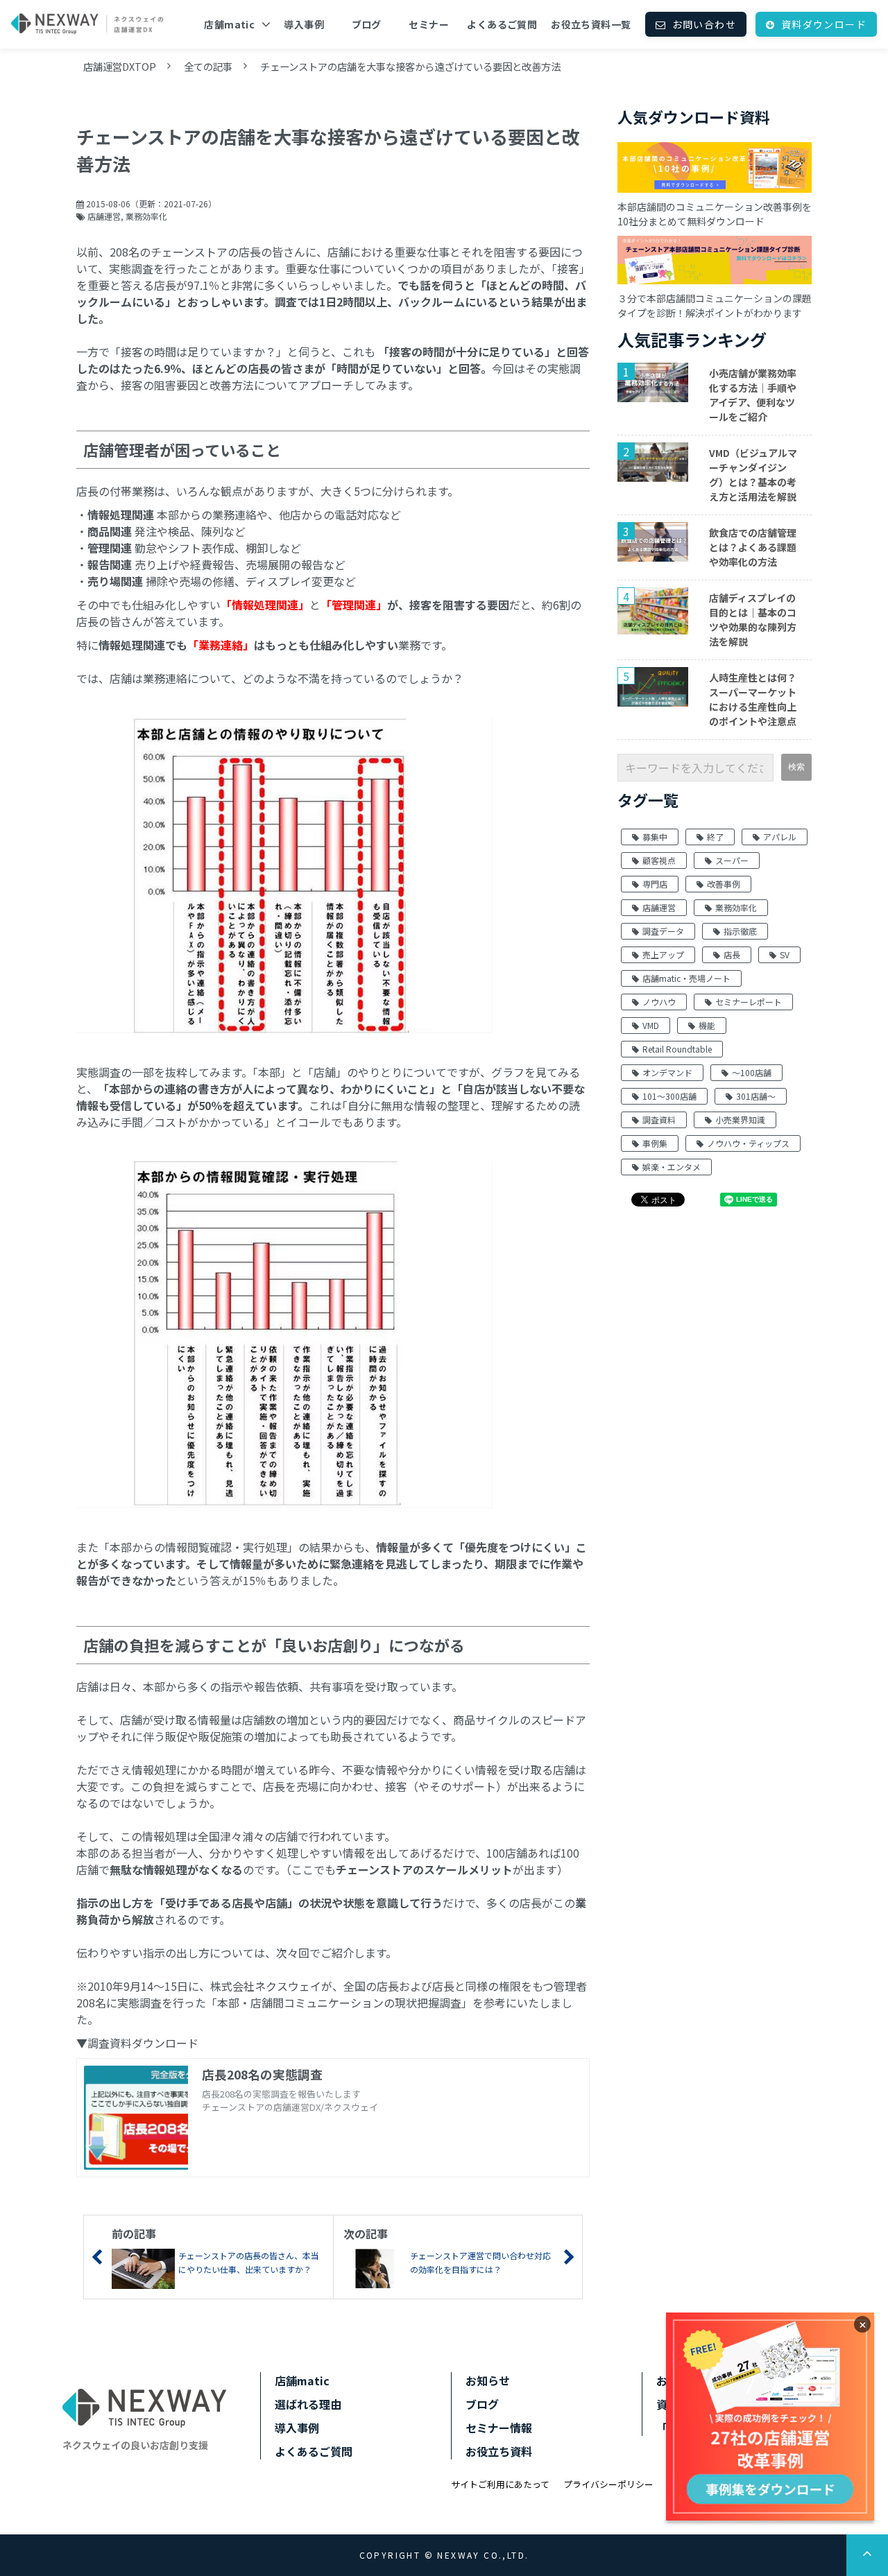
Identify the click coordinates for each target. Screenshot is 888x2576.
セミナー (429, 24)
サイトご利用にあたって (500, 2484)
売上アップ (663, 954)
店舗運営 (104, 216)
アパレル (780, 837)
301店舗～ (756, 1096)
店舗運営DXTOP (120, 66)
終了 (715, 837)
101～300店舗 (669, 1096)
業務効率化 (146, 216)
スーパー (732, 860)
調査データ (663, 931)
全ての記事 (208, 66)
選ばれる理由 (308, 2404)
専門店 (655, 884)
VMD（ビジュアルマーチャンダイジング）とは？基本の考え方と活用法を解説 (753, 475)
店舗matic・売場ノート (686, 978)
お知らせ (488, 2380)
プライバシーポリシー (608, 2484)
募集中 (655, 837)
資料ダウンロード (824, 24)
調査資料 (659, 1120)
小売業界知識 (740, 1120)
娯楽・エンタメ (672, 1167)
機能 (707, 1025)
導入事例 (304, 24)
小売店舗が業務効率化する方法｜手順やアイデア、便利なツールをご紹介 (753, 395)
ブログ (367, 24)
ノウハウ (659, 1002)
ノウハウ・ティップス (748, 1143)
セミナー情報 (499, 2428)
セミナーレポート (749, 1002)
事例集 (655, 1143)
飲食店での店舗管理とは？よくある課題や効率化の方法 (753, 547)
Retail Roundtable (677, 1049)
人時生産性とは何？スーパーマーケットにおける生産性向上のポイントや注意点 (753, 699)
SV (785, 954)
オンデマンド (667, 1072)
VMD (651, 1025)
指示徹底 (740, 931)
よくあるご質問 (502, 24)
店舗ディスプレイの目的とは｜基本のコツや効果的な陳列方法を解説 (753, 620)
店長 (732, 954)
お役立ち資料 (499, 2451)
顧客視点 (659, 860)
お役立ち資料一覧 (591, 24)
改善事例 (724, 884)
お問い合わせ (704, 24)
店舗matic (229, 24)
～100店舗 (752, 1072)
